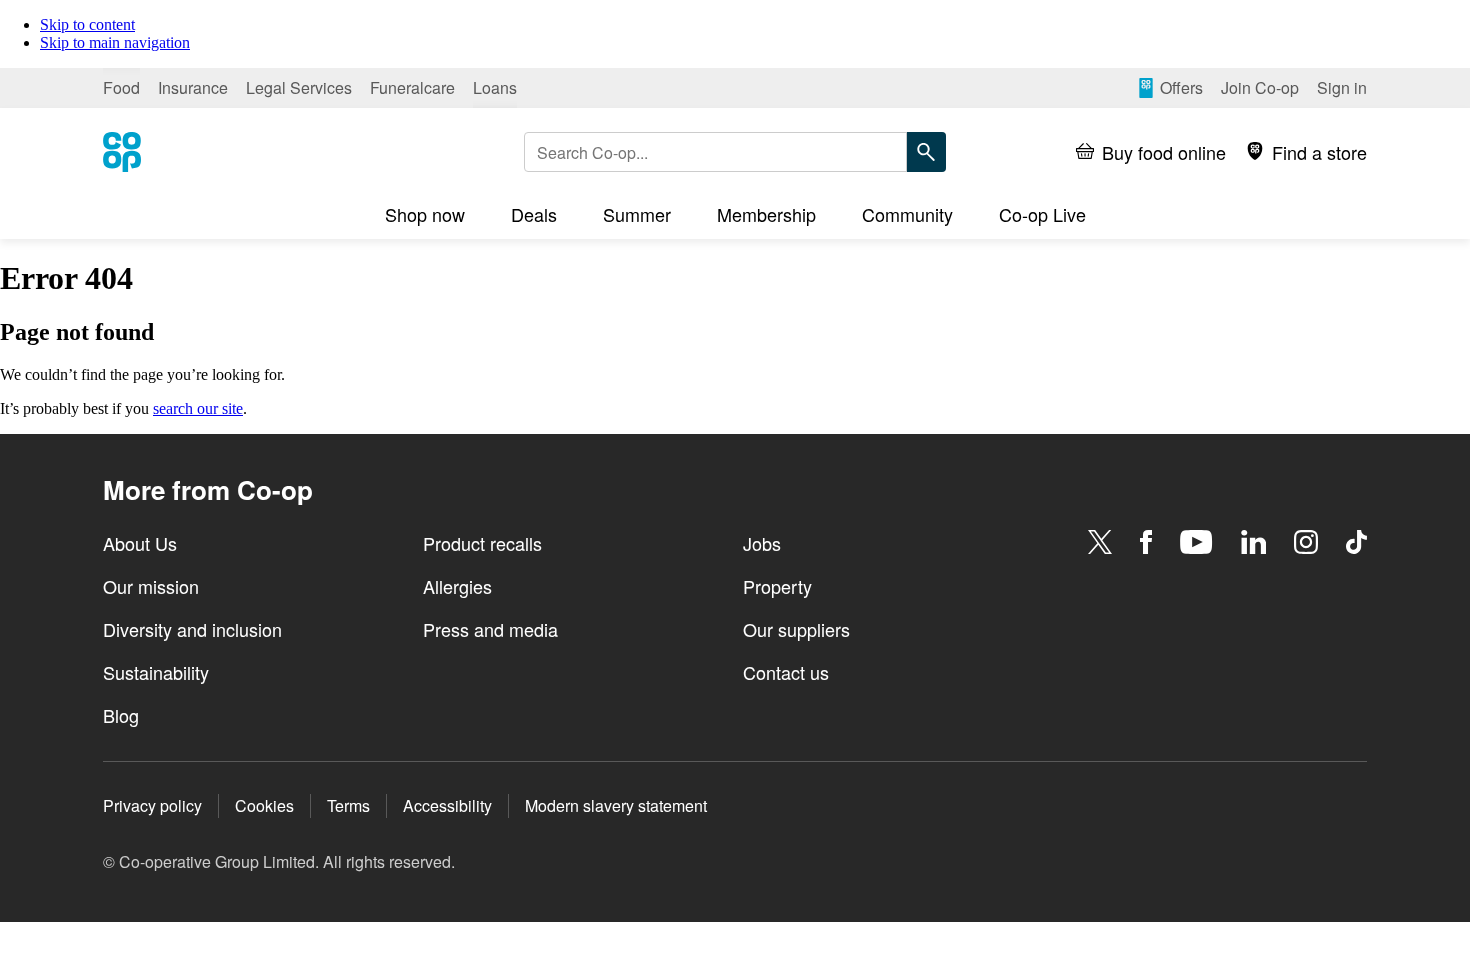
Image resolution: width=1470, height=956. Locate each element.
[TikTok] (1356, 542)
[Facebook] (1146, 542)
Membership (766, 214)
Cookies (264, 805)
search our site (198, 408)
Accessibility (447, 805)
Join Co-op (1260, 87)
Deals (534, 214)
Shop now (425, 214)
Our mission (151, 586)
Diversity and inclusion (192, 629)
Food (121, 87)
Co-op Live (1042, 214)
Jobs (762, 543)
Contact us (786, 672)
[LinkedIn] (1254, 542)
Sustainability (156, 672)
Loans (495, 87)
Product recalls (482, 543)
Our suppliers (796, 629)
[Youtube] (1196, 542)
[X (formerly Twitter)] (1100, 542)
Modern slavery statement (616, 805)
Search (926, 152)
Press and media (490, 629)
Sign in (1342, 87)
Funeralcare (412, 87)
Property (777, 586)
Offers (1181, 87)
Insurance (193, 87)
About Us (140, 543)
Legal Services (299, 87)
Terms (348, 805)
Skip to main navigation (115, 42)
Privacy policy (152, 805)
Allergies (457, 586)
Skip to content (87, 24)
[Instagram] (1306, 542)
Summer (637, 214)
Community (907, 214)
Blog (121, 715)
